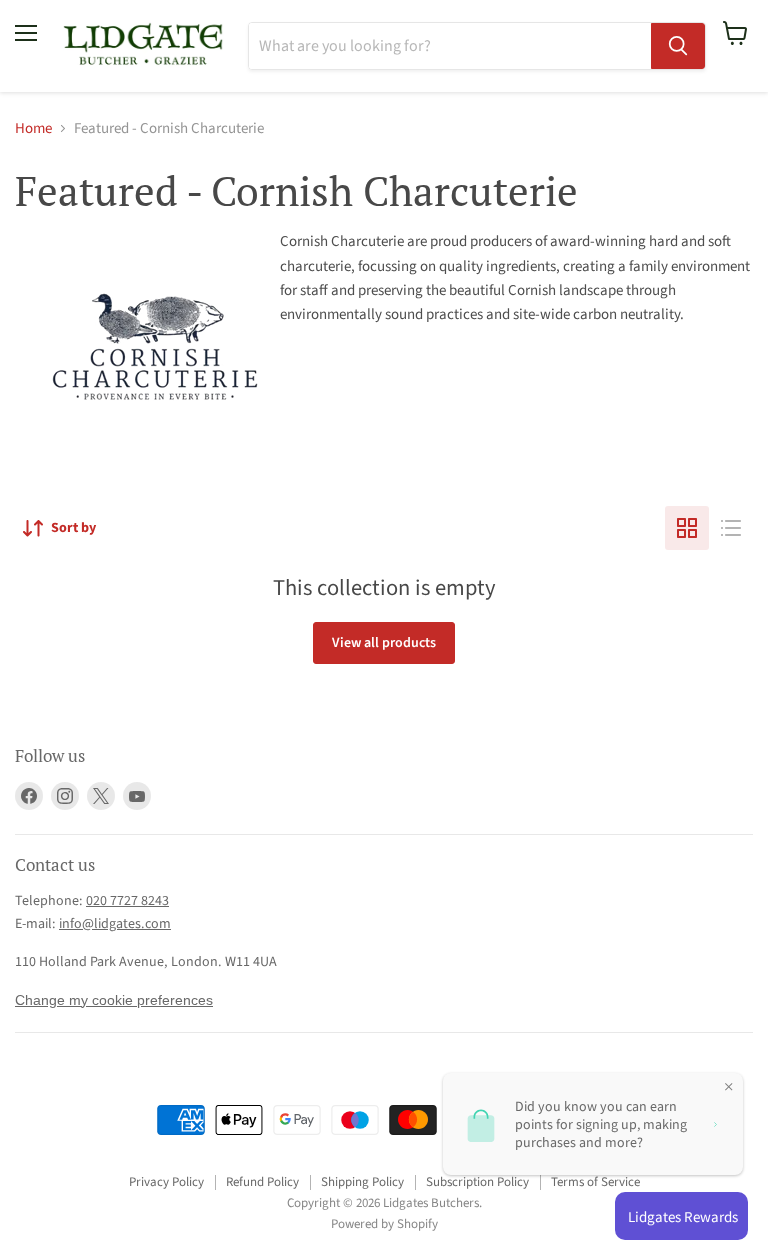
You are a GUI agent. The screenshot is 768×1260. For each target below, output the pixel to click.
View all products (384, 643)
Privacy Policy (166, 1182)
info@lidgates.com (115, 924)
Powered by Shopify (384, 1224)
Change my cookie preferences (114, 1000)
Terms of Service (595, 1182)
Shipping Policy (362, 1182)
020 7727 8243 (127, 901)
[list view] (731, 528)
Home (33, 128)
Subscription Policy (477, 1182)
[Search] (678, 46)
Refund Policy (262, 1182)
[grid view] (687, 528)
